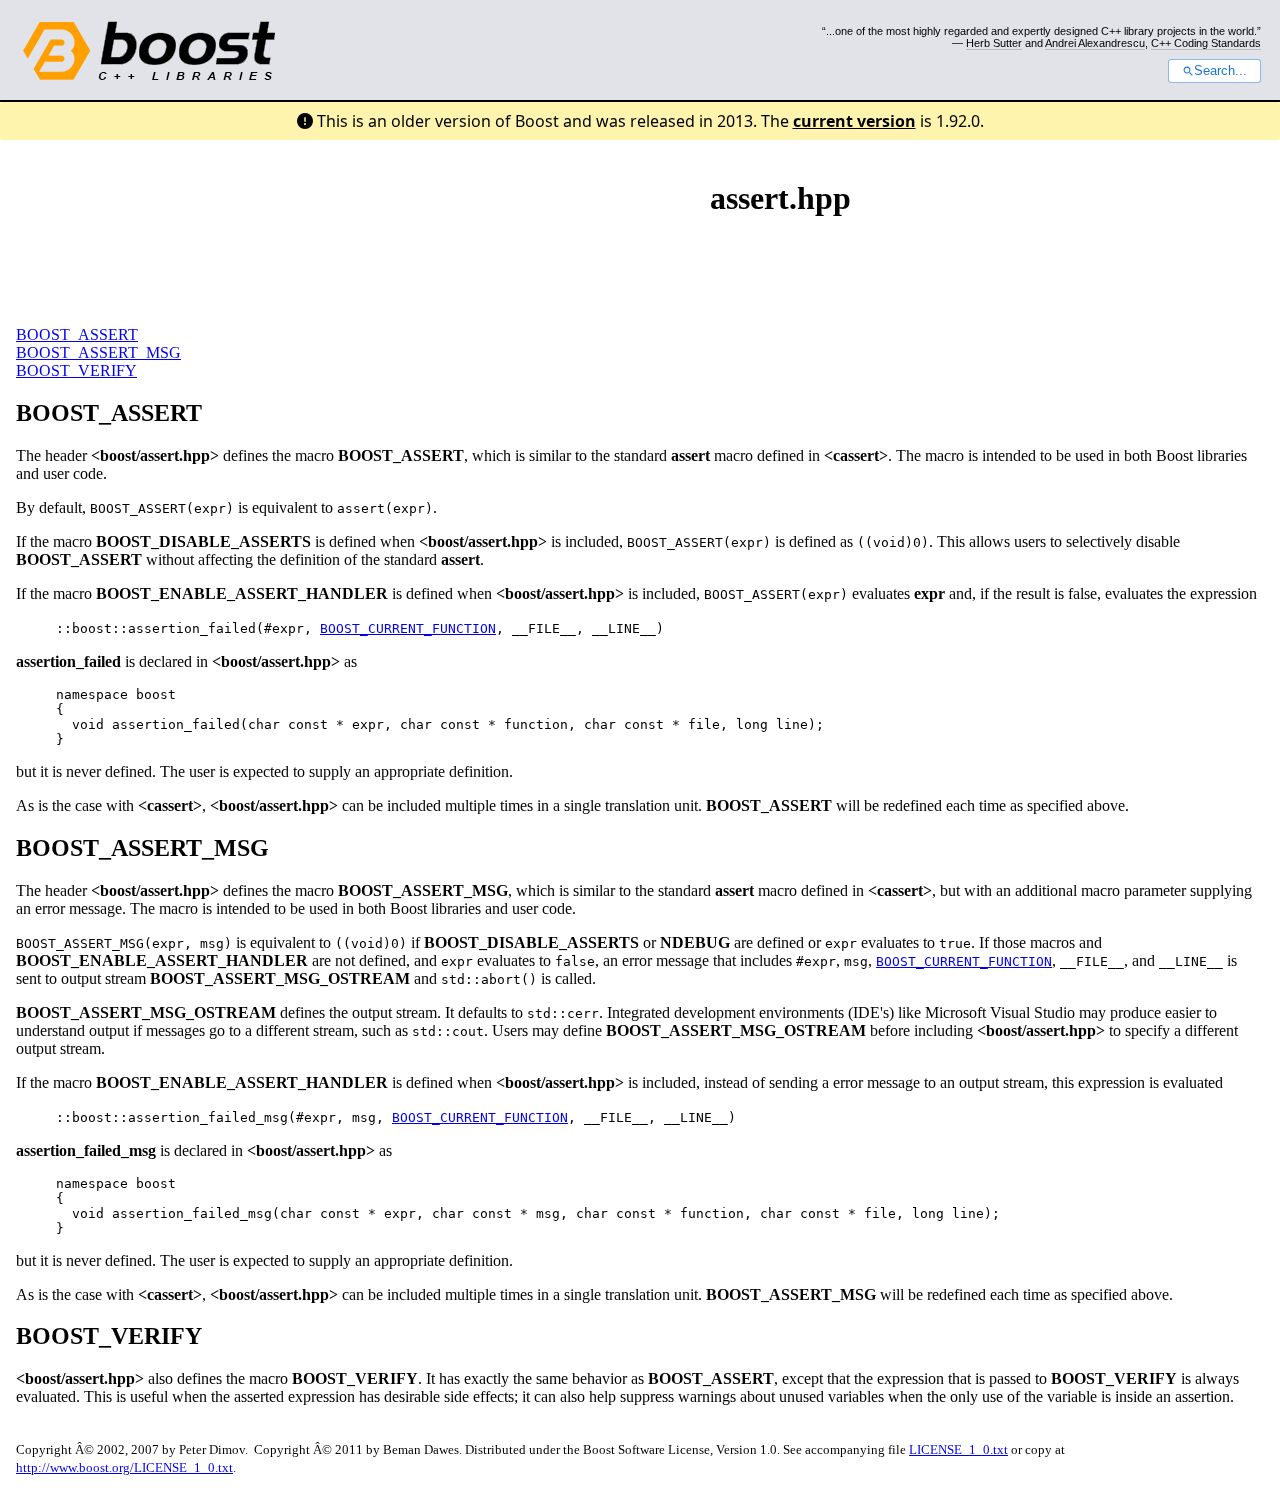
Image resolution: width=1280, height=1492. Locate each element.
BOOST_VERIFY (76, 370)
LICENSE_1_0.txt (958, 1449)
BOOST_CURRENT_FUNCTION (408, 628)
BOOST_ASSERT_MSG (98, 352)
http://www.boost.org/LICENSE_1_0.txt (124, 1467)
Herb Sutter (994, 43)
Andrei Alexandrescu (1095, 43)
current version (854, 121)
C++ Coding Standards (1206, 43)
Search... (1220, 71)
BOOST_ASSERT (77, 334)
